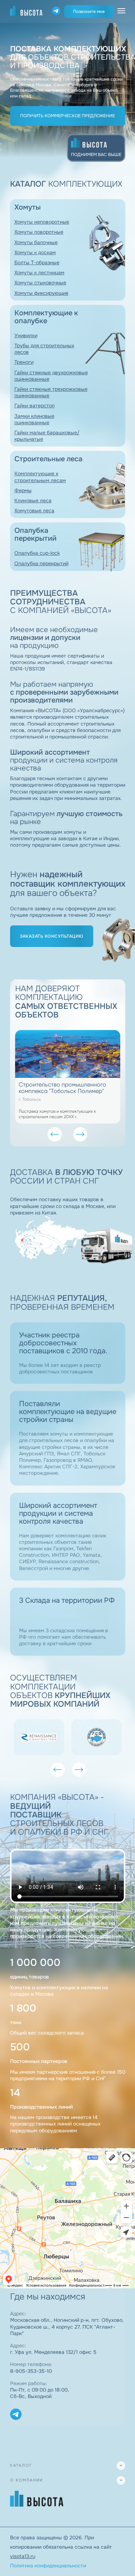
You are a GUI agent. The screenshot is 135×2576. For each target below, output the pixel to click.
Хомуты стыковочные (40, 283)
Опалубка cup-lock (37, 553)
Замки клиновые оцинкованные (34, 419)
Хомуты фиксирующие (41, 293)
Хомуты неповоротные (42, 222)
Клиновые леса (33, 500)
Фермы (23, 490)
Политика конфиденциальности (48, 2566)
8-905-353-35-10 (31, 2371)
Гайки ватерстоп (35, 406)
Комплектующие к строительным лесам (40, 477)
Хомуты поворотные (39, 232)
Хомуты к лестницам (39, 273)
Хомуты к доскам (35, 252)
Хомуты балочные (36, 242)
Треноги (24, 362)
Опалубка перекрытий (41, 563)
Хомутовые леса (34, 511)
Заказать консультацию (52, 936)
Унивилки (26, 335)
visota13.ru (23, 2556)
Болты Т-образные (37, 262)
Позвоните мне (89, 12)
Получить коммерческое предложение (67, 116)
